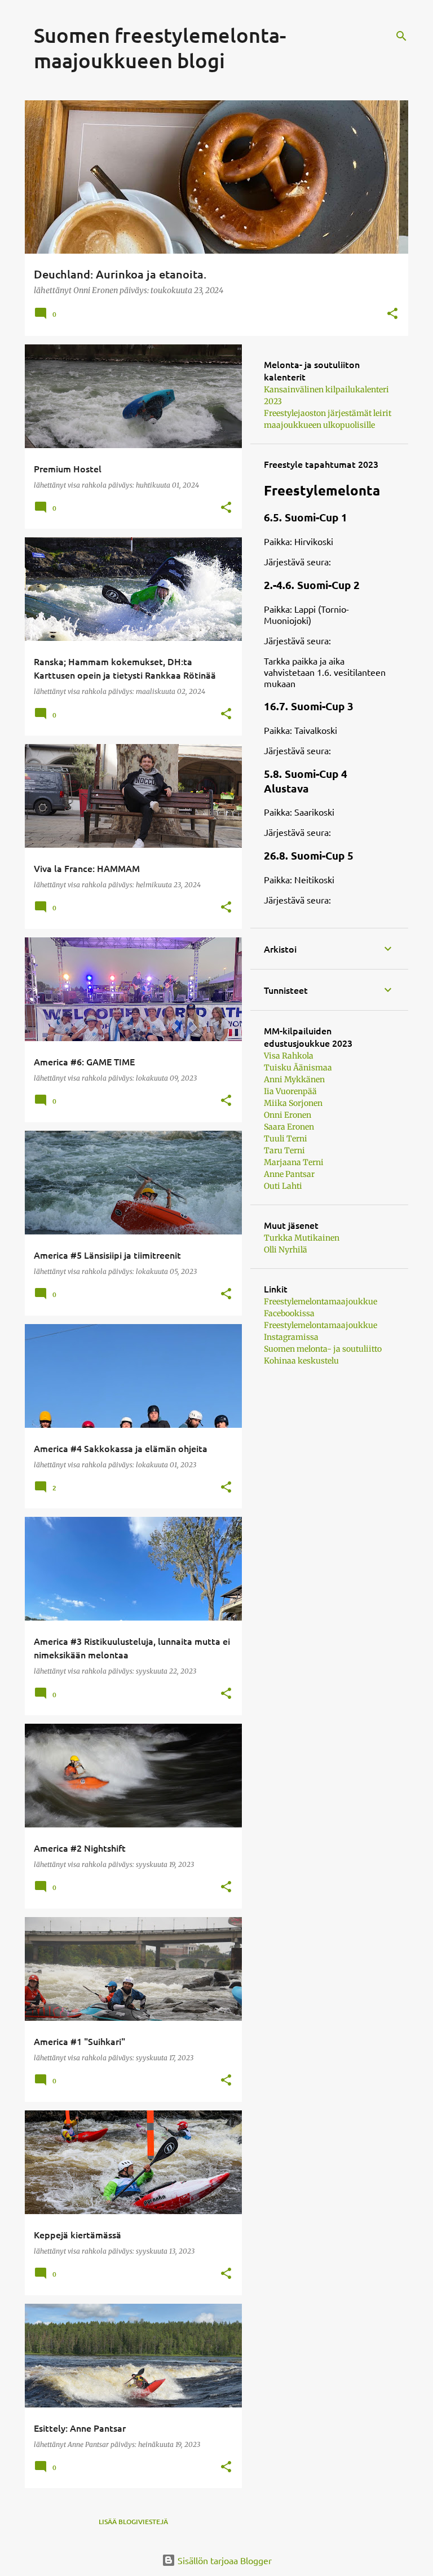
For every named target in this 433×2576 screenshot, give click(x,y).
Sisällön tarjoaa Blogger (224, 2560)
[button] (392, 314)
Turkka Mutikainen (302, 1238)
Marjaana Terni (294, 1162)
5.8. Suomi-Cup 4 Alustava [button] (306, 781)
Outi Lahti (283, 1186)
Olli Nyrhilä (286, 1250)
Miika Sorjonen (293, 1103)
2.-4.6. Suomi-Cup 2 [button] (312, 585)
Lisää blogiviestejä (133, 2522)
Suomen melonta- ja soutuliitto (323, 1349)
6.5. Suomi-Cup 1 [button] (306, 517)
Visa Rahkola (289, 1056)
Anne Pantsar (289, 1174)
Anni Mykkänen (294, 1079)
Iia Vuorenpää (290, 1091)
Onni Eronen (288, 1115)
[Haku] (401, 36)
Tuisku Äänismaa (298, 1068)
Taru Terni (284, 1150)
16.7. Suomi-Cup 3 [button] (309, 706)
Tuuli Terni (286, 1139)
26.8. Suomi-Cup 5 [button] (309, 855)
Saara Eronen (289, 1127)
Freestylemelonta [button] (322, 490)
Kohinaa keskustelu (301, 1361)
